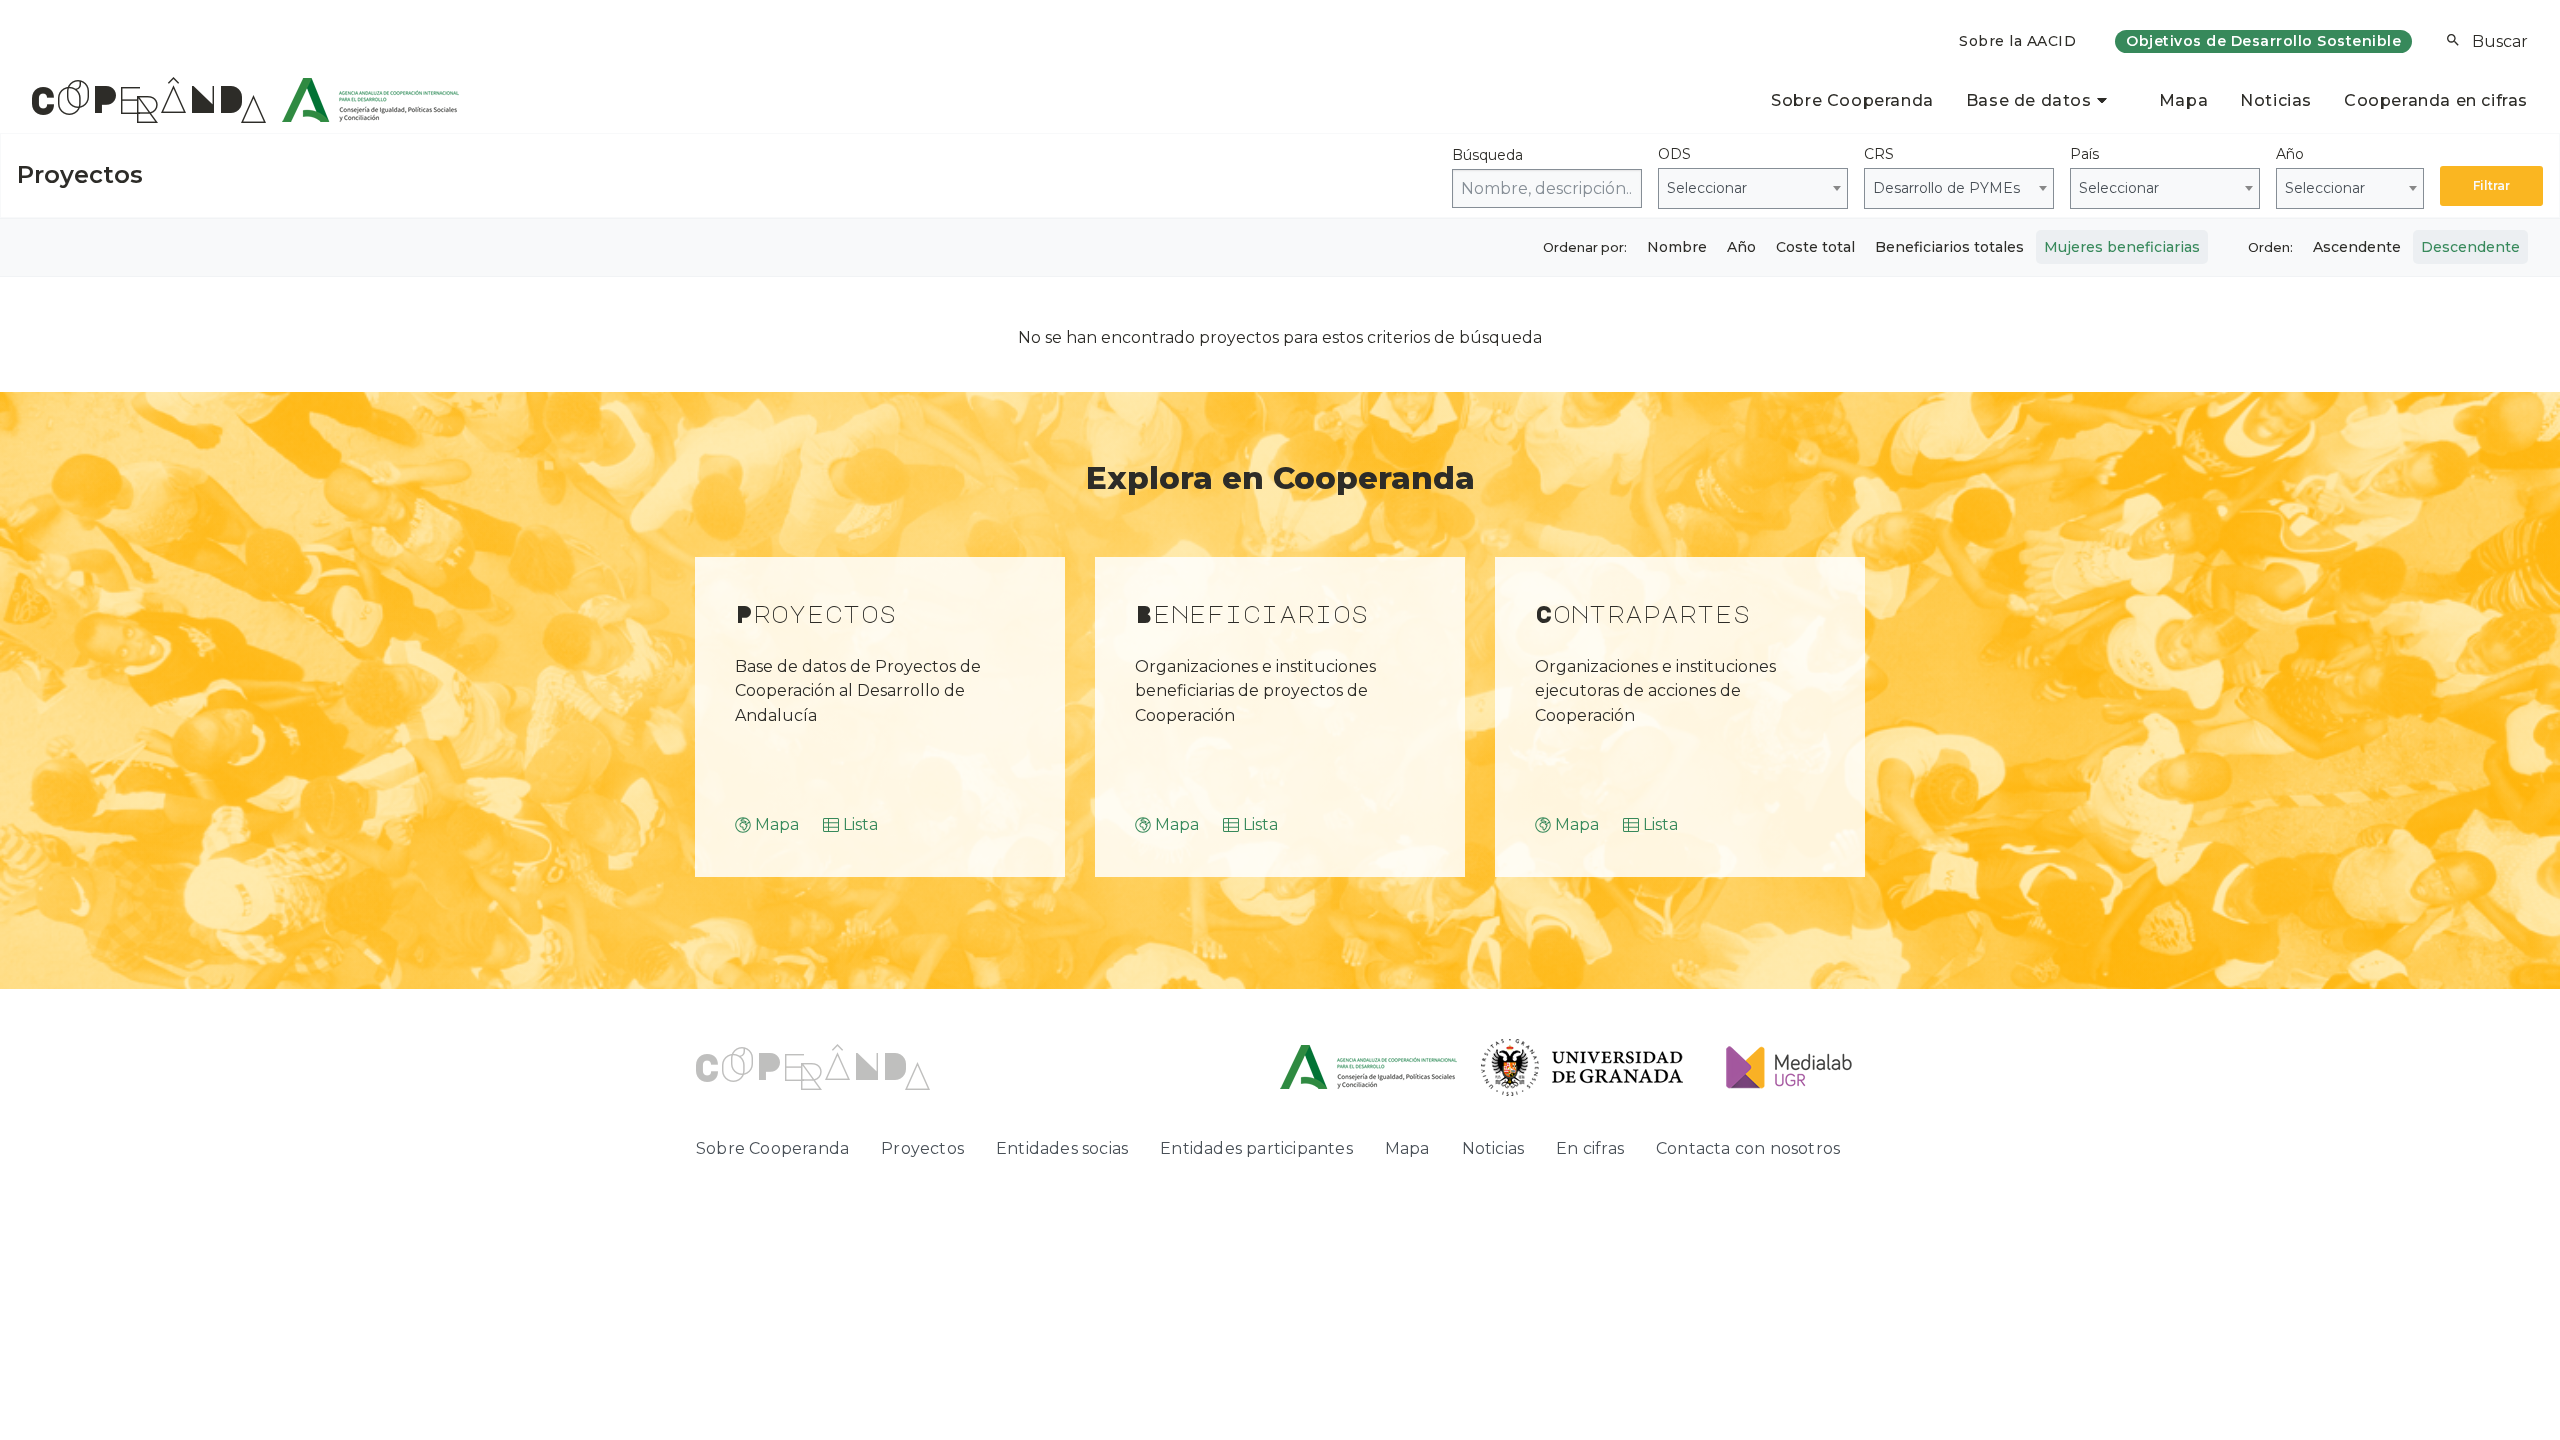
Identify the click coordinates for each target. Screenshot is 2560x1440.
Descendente (2470, 247)
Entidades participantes (1256, 1148)
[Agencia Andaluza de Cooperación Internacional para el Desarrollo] (362, 100)
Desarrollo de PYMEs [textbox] (1946, 188)
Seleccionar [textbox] (1707, 188)
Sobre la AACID (2017, 41)
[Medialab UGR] (1781, 1066)
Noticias (2276, 100)
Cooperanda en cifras (2436, 100)
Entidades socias (1062, 1148)
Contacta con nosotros (1748, 1148)
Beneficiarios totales (1949, 247)
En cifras (1590, 1148)
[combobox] (1753, 188)
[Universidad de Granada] (1582, 1066)
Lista (860, 824)
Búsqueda (1487, 155)
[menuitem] (2017, 41)
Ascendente (2357, 247)
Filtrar (2491, 185)
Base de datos (2029, 100)
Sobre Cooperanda (1852, 100)
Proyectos (922, 1148)
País (2114, 171)
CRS (1942, 171)
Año (2320, 171)
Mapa (2183, 100)
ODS (1702, 171)
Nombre (1677, 247)
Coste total (1815, 247)
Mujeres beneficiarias (2122, 247)
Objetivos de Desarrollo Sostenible (2263, 41)
